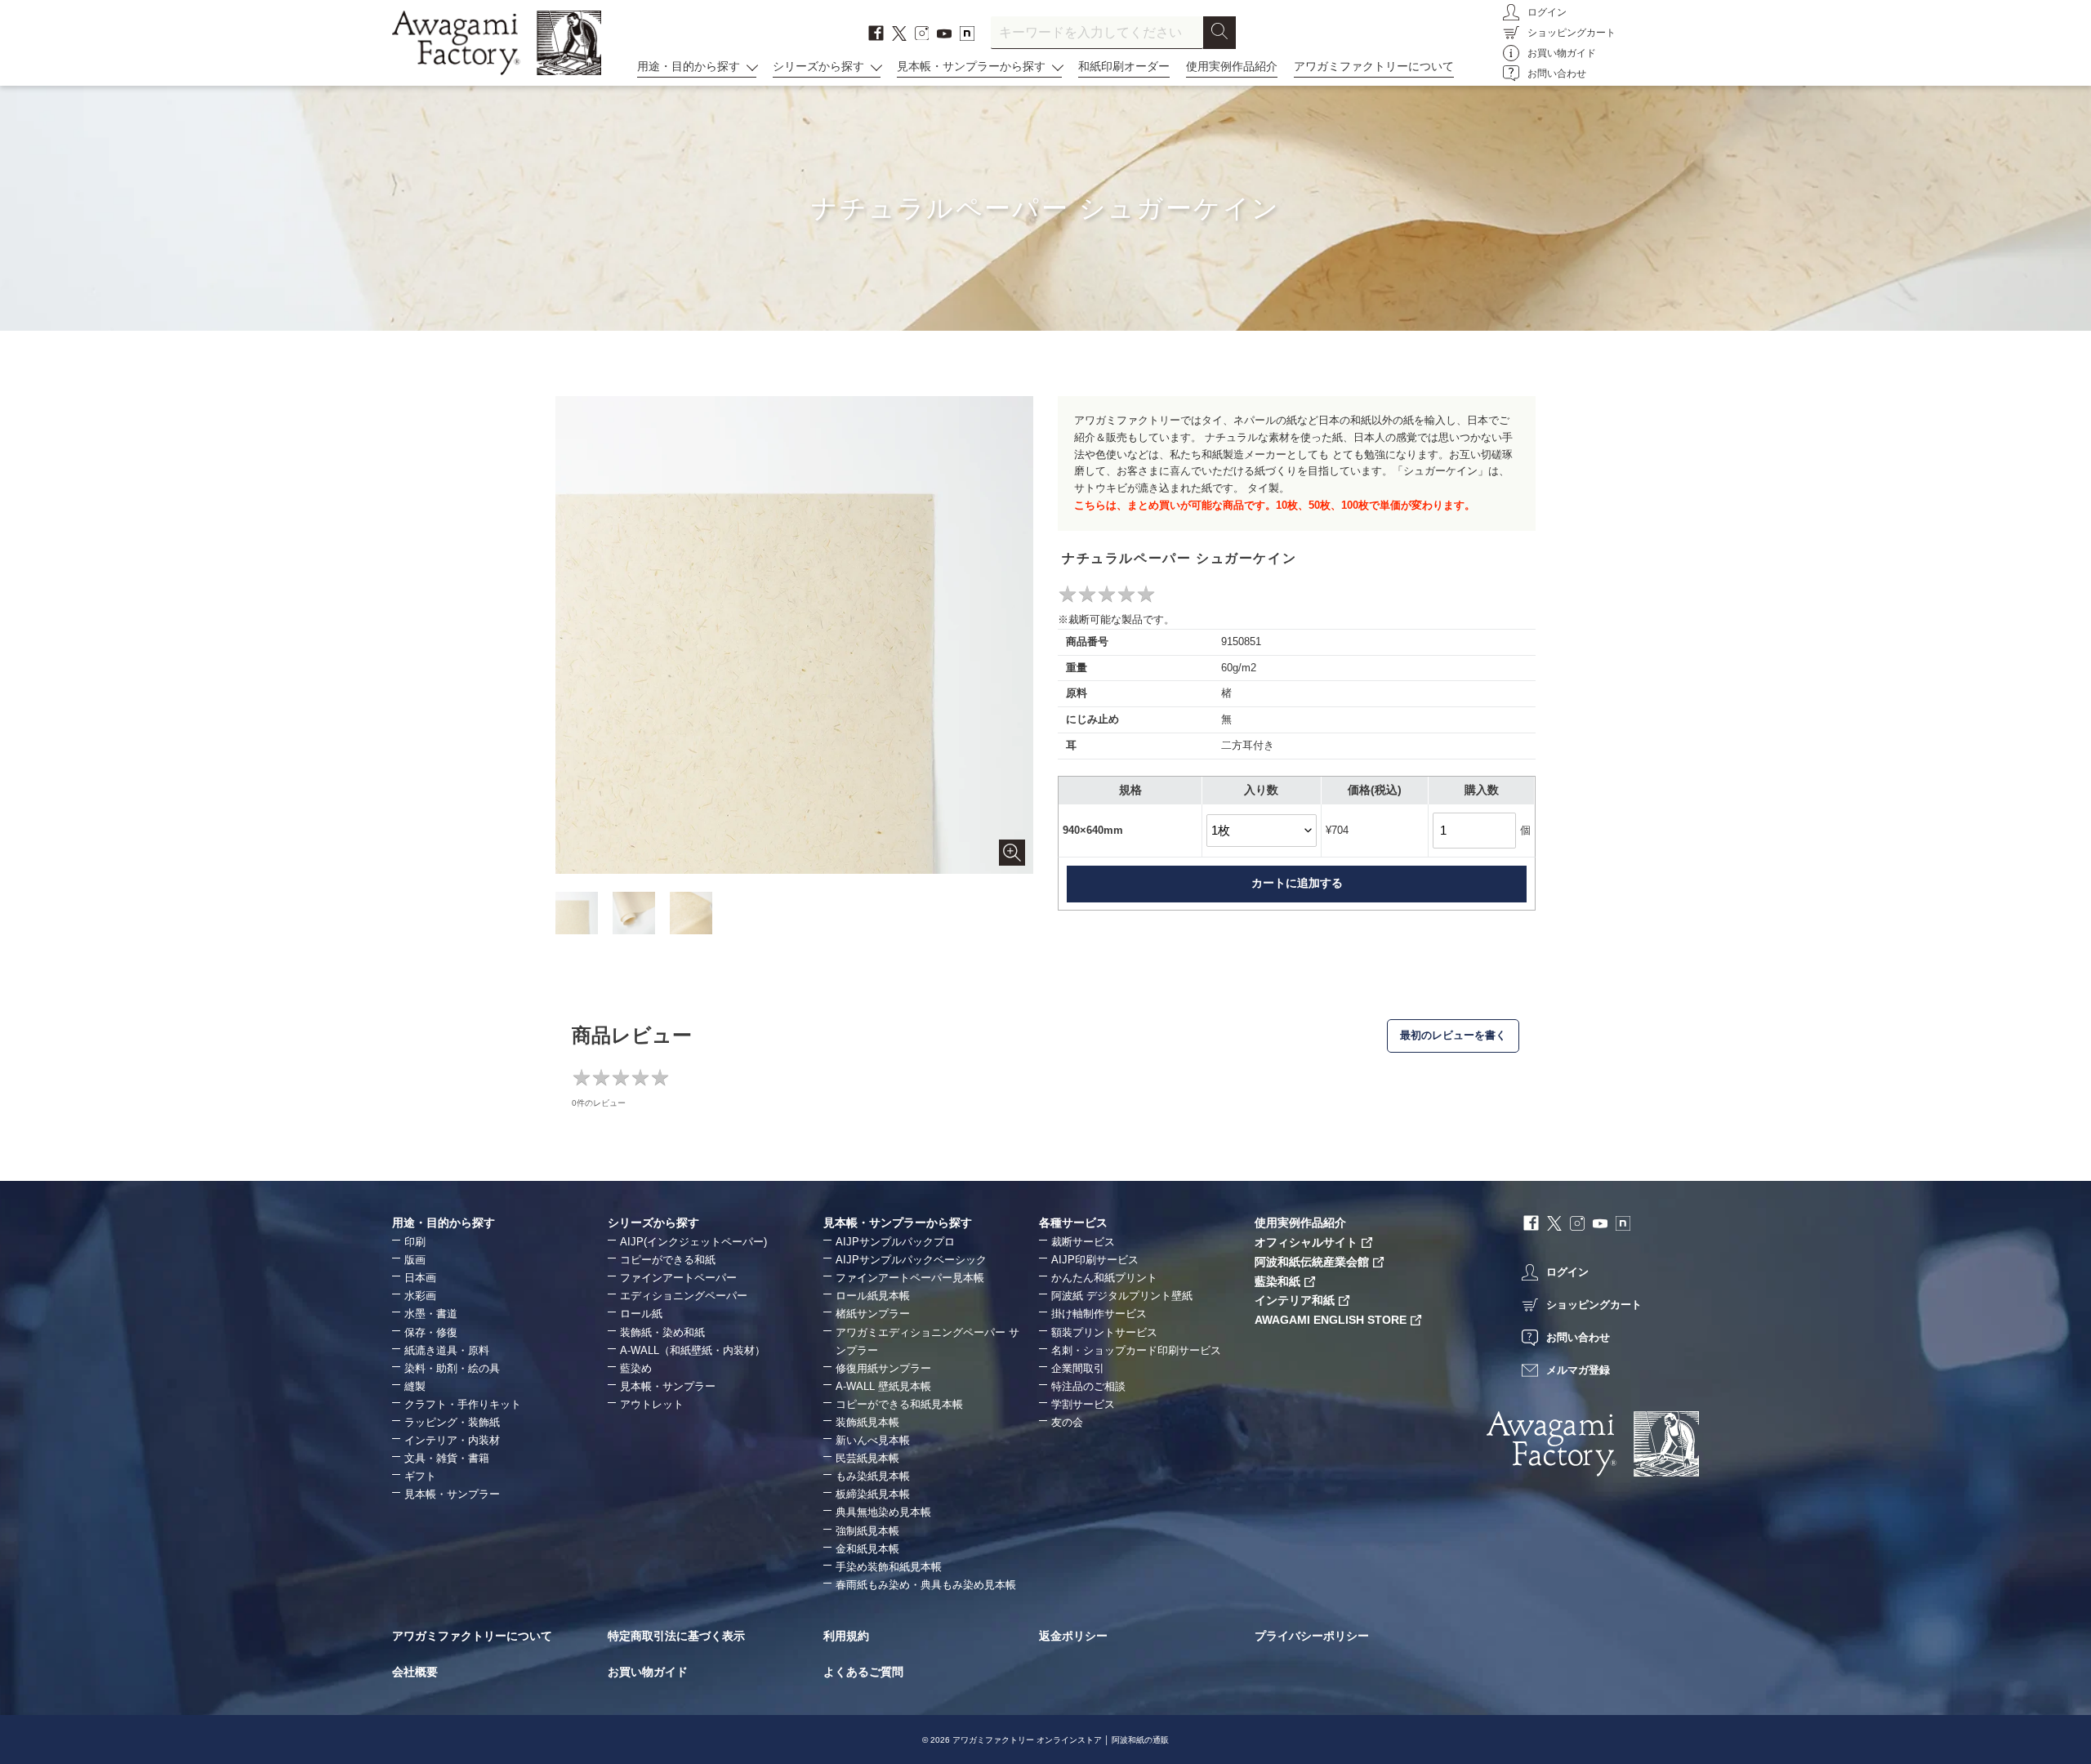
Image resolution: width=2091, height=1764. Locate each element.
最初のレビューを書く (1453, 1035)
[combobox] (1097, 33)
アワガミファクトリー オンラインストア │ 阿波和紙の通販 (1061, 1740)
